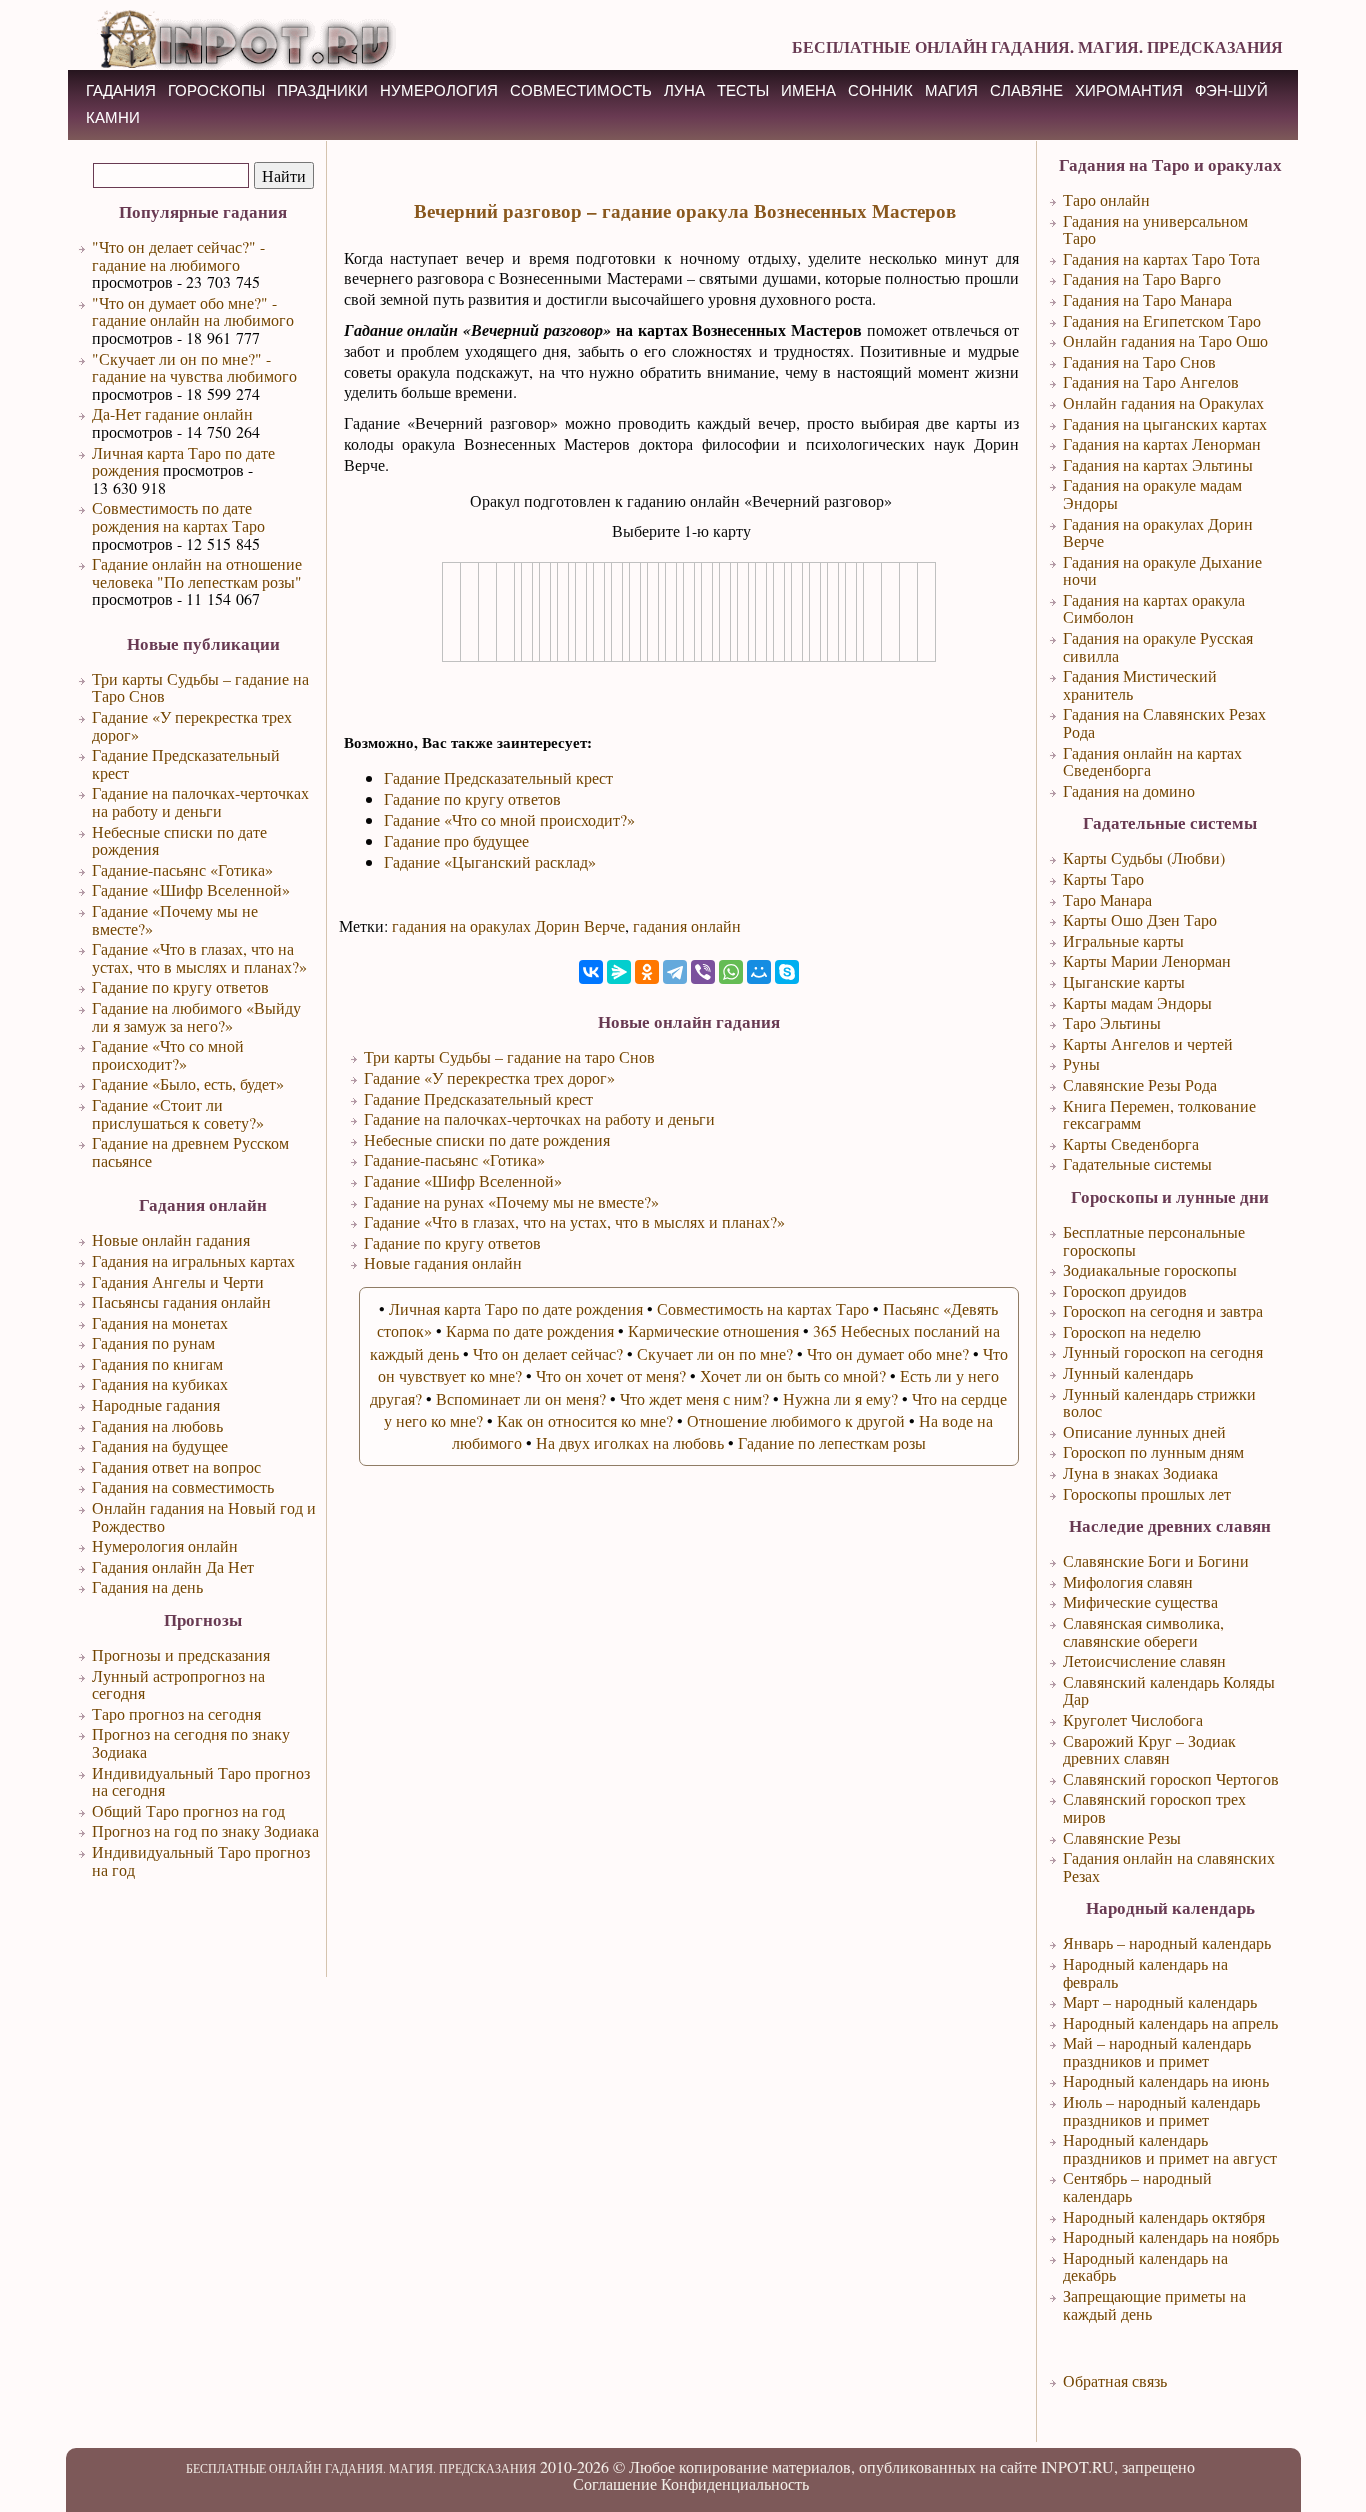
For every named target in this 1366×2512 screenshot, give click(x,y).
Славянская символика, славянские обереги (1143, 1631)
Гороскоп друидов (1125, 1290)
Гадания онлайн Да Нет (173, 1566)
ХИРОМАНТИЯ (1129, 90)
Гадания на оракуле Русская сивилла (1158, 646)
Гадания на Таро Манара (1147, 299)
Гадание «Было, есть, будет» (188, 1083)
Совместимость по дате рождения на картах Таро (178, 516)
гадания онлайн (687, 925)
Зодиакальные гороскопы (1150, 1269)
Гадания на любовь (157, 1425)
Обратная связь (1115, 2380)
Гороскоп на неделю (1132, 1331)
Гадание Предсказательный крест (186, 763)
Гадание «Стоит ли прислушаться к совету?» (178, 1113)
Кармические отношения (713, 1330)
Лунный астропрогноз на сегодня (178, 1684)
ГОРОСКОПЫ (216, 90)
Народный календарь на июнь (1166, 2080)
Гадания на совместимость (183, 1486)
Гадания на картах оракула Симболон (1154, 608)
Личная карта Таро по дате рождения (183, 461)
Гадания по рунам (153, 1342)
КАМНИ (113, 117)
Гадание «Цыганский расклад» (490, 861)
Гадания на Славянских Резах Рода (1164, 722)
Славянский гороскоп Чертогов (1171, 1778)
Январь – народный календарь (1167, 1942)
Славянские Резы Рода (1140, 1084)
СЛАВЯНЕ (1026, 90)
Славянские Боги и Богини (1156, 1560)
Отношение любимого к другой (796, 1420)
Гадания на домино (1129, 790)
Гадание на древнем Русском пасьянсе (190, 1151)
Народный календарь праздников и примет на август (1170, 2148)
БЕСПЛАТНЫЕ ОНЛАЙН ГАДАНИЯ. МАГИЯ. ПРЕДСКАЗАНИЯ (1037, 46)
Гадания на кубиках (160, 1383)
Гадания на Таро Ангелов (1151, 381)
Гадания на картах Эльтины (1158, 464)
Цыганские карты (1124, 981)
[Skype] (787, 972)
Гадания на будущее (160, 1445)
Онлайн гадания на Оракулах (1163, 402)
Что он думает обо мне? (888, 1353)
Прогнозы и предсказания (181, 1654)
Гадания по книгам (157, 1363)
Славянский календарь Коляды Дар (1169, 1690)
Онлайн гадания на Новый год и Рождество (204, 1516)
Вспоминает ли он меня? (521, 1398)
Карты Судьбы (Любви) (1144, 857)
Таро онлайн (1106, 199)
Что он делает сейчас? (548, 1353)
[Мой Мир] (759, 972)
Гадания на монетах (160, 1322)
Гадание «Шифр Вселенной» (191, 889)
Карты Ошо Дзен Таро (1140, 919)
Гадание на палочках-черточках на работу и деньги (200, 801)
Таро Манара (1107, 899)
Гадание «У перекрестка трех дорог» (192, 725)
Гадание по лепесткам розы (832, 1442)
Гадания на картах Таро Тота (1161, 258)
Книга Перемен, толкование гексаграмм (1159, 1114)
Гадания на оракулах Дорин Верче (1158, 532)
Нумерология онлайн (165, 1545)
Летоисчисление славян (1144, 1660)
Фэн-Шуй (1231, 90)
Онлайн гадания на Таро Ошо (1165, 340)
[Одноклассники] (647, 972)
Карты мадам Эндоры (1137, 1002)
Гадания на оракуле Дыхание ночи (1162, 570)
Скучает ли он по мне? (715, 1353)
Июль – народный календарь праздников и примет (1161, 2110)
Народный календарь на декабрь (1145, 2266)
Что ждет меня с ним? (694, 1398)
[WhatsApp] (731, 972)
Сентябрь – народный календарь (1137, 2186)
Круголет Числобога (1133, 1719)
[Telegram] (675, 972)
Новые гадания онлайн (443, 1262)
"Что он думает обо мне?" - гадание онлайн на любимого (193, 311)
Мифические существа (1140, 1601)
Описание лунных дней (1144, 1431)
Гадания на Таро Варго (1142, 278)
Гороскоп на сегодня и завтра (1163, 1310)
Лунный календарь (1128, 1372)
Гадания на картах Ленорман (1162, 443)
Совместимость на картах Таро (763, 1308)
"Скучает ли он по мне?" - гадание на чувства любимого (194, 367)
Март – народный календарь (1160, 2001)
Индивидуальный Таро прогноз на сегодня (201, 1781)
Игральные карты (1123, 940)
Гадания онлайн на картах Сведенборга (1152, 761)
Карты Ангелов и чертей (1148, 1043)
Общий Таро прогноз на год (188, 1810)
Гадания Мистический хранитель (1140, 684)
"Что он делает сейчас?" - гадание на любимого (178, 255)
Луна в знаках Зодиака (1140, 1472)
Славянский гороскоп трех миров (1154, 1807)
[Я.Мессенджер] (619, 972)
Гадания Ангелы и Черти (178, 1281)
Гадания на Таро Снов (1139, 361)
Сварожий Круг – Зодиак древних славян (1149, 1749)
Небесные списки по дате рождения (179, 840)
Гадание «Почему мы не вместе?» (175, 919)
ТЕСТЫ (743, 90)
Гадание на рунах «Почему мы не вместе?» (511, 1201)
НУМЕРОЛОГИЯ (439, 90)
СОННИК (880, 90)
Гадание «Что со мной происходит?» (168, 1054)
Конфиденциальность (735, 2483)
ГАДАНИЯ (121, 90)
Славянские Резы (1122, 1837)
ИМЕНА (808, 90)
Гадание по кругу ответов (180, 986)
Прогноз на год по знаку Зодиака (205, 1830)
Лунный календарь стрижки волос (1159, 1402)
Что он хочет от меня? (611, 1375)
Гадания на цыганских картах (1165, 423)
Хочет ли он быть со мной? (793, 1375)
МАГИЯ (951, 90)
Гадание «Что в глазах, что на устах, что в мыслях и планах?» (199, 957)
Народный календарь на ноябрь (1171, 2236)
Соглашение (615, 2483)
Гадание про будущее (456, 840)
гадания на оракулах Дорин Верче (508, 925)
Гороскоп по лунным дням (1153, 1451)
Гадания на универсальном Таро (1155, 229)
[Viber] (703, 972)
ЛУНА (684, 90)
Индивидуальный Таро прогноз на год (201, 1860)
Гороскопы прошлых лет (1147, 1493)
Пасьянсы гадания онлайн (181, 1301)
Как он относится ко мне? (585, 1420)
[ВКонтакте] (591, 972)
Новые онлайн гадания (171, 1239)
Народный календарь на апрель (1170, 2022)
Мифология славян (1128, 1581)
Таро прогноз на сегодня (176, 1713)
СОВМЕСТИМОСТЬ (581, 90)
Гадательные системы (1137, 1163)
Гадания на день (147, 1586)
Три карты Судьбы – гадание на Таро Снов (200, 687)
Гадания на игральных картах (193, 1260)
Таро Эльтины (1112, 1022)
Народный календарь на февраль (1145, 1972)
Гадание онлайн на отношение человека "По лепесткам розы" (197, 572)
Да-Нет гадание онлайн (172, 413)
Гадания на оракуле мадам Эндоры (1152, 493)
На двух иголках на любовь (630, 1442)
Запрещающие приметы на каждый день (1154, 2304)
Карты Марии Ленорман (1147, 960)
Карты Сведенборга (1131, 1143)
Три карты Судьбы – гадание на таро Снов (509, 1056)
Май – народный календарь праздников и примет (1157, 2051)
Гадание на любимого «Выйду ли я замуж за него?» (196, 1016)
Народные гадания (156, 1404)
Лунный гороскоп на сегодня (1163, 1351)
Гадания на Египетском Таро (1162, 320)
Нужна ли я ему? (840, 1398)
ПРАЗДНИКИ (322, 90)
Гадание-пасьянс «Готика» (182, 869)
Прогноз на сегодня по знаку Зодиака (191, 1742)
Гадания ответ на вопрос (176, 1466)
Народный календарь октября (1164, 2216)
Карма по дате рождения (530, 1330)
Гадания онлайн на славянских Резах (1169, 1866)
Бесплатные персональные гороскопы (1154, 1240)
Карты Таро (1103, 878)
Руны (1081, 1063)
